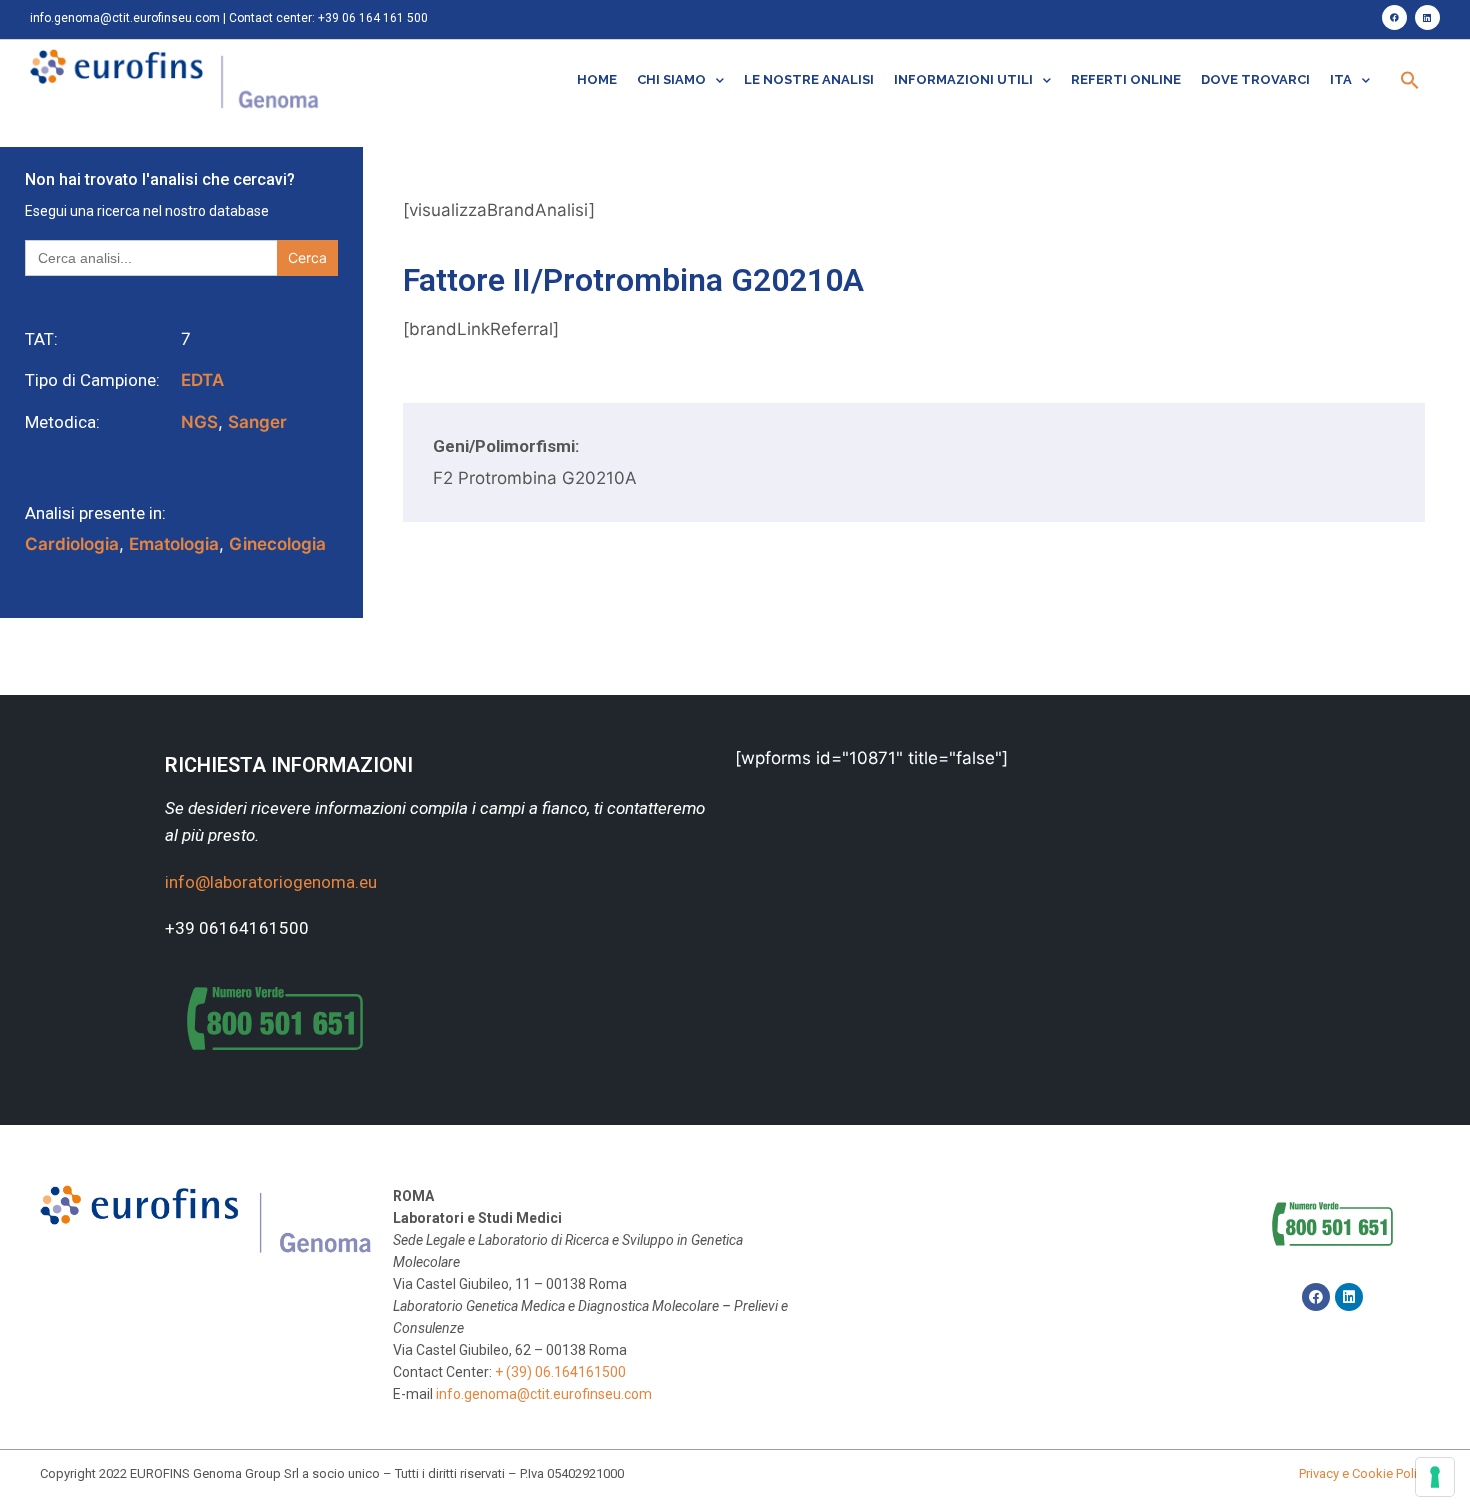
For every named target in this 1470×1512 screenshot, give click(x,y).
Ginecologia (277, 544)
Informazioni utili (963, 79)
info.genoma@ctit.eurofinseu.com (125, 18)
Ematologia (174, 544)
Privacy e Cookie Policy (1364, 1473)
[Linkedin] (1427, 17)
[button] (1410, 80)
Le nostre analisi (809, 79)
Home (597, 79)
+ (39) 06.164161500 (560, 1372)
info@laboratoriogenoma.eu (271, 882)
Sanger (257, 422)
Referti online (1126, 79)
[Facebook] (1394, 17)
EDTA (202, 380)
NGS (199, 422)
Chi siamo (671, 79)
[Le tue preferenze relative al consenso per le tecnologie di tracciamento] (1435, 1477)
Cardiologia (72, 544)
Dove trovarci (1255, 79)
